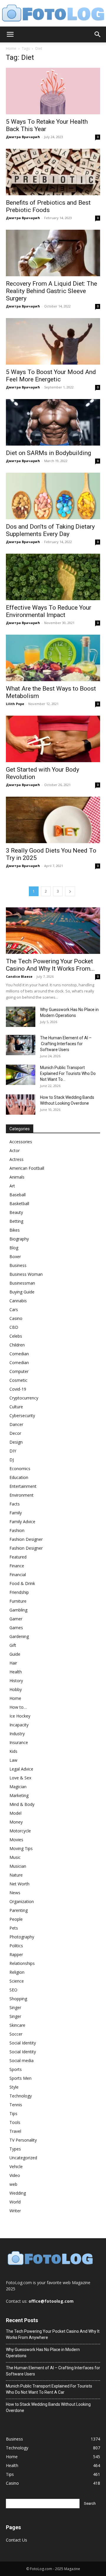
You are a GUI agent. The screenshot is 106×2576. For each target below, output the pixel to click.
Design (16, 1442)
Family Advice (22, 1522)
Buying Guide (22, 1292)
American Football (27, 1168)
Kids (13, 1751)
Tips (13, 2113)
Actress (16, 1159)
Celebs (16, 1336)
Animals (17, 1177)
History (16, 1681)
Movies (16, 1840)
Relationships (22, 1963)
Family (16, 1513)
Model (15, 1813)
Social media (21, 2060)
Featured (18, 1557)
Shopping (18, 1999)
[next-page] (70, 891)
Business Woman (26, 1274)
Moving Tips (21, 1848)
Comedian (19, 1354)
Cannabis (18, 1301)
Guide (15, 1654)
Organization (22, 1901)
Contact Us (16, 2540)
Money (16, 1822)
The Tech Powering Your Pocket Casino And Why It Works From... (50, 965)
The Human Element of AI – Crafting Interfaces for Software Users (66, 1044)
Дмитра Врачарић (23, 137)
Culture (16, 1407)
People (16, 1919)
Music (15, 1857)
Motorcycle (20, 1831)
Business (18, 1265)
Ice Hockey (20, 1716)
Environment (21, 1495)
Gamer (16, 1619)
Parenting (19, 1910)
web (13, 2184)
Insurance (19, 1742)
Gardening (19, 1636)
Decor (15, 1433)
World (15, 2202)
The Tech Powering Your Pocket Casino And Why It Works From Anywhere (53, 2334)
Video (15, 2175)
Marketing (19, 1795)
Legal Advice (21, 1769)
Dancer (16, 1424)
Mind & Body (22, 1804)
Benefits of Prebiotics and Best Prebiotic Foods (48, 206)
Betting (16, 1221)
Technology (21, 2096)
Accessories (21, 1142)
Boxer (15, 1256)
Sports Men (20, 2078)
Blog (14, 1248)
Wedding (18, 2193)
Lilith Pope (15, 704)
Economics (20, 1469)
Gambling (18, 1610)
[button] (10, 34)
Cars (14, 1309)
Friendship (19, 1592)
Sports (16, 2069)
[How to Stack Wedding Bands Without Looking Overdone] (21, 1105)
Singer (15, 2007)
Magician (18, 1787)
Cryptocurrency (24, 1398)
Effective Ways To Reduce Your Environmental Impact (49, 611)
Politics (16, 1946)
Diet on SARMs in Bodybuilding (48, 453)
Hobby (16, 1689)
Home (11, 48)
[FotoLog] (53, 14)
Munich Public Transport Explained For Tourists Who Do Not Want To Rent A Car (49, 2389)
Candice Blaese (19, 976)
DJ (12, 1460)
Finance (17, 1566)
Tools (15, 2122)
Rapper (16, 1954)
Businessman (22, 1283)
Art (12, 1186)
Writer (15, 2211)
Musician (18, 1866)
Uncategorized (23, 2158)
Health (16, 1672)
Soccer (16, 2034)
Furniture (18, 1601)
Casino (16, 1318)
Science (17, 1981)
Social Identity (23, 2043)
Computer (19, 1371)
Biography (19, 1239)
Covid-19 (18, 1389)
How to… (18, 1707)
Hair (13, 1663)
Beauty (16, 1212)
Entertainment (23, 1486)
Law (13, 1760)
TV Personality (23, 2140)
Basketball (19, 1203)
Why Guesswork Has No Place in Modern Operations (43, 2353)
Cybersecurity (22, 1416)
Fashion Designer (26, 1539)
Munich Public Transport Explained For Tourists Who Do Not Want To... (68, 1073)
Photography (22, 1937)
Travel (15, 2131)
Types (15, 2149)
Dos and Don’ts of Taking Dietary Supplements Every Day (50, 530)
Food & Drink (22, 1583)
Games (16, 1628)
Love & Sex (20, 1778)
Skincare (17, 2025)
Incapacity (19, 1725)
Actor (15, 1150)
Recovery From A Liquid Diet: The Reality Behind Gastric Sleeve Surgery (52, 291)
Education (19, 1477)
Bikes (15, 1230)
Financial (18, 1575)
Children (17, 1345)
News (15, 1893)
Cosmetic (18, 1380)
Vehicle (16, 2166)
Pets (14, 1928)
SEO (13, 1990)
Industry (17, 1734)
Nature (16, 1875)
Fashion (17, 1530)
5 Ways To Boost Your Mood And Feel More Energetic (51, 376)
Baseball (18, 1195)
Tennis (16, 2105)
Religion (17, 1972)
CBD (14, 1327)
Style (14, 2087)
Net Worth (19, 1884)
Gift (13, 1645)
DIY (13, 1451)
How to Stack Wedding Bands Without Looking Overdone (48, 2407)
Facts (15, 1504)
